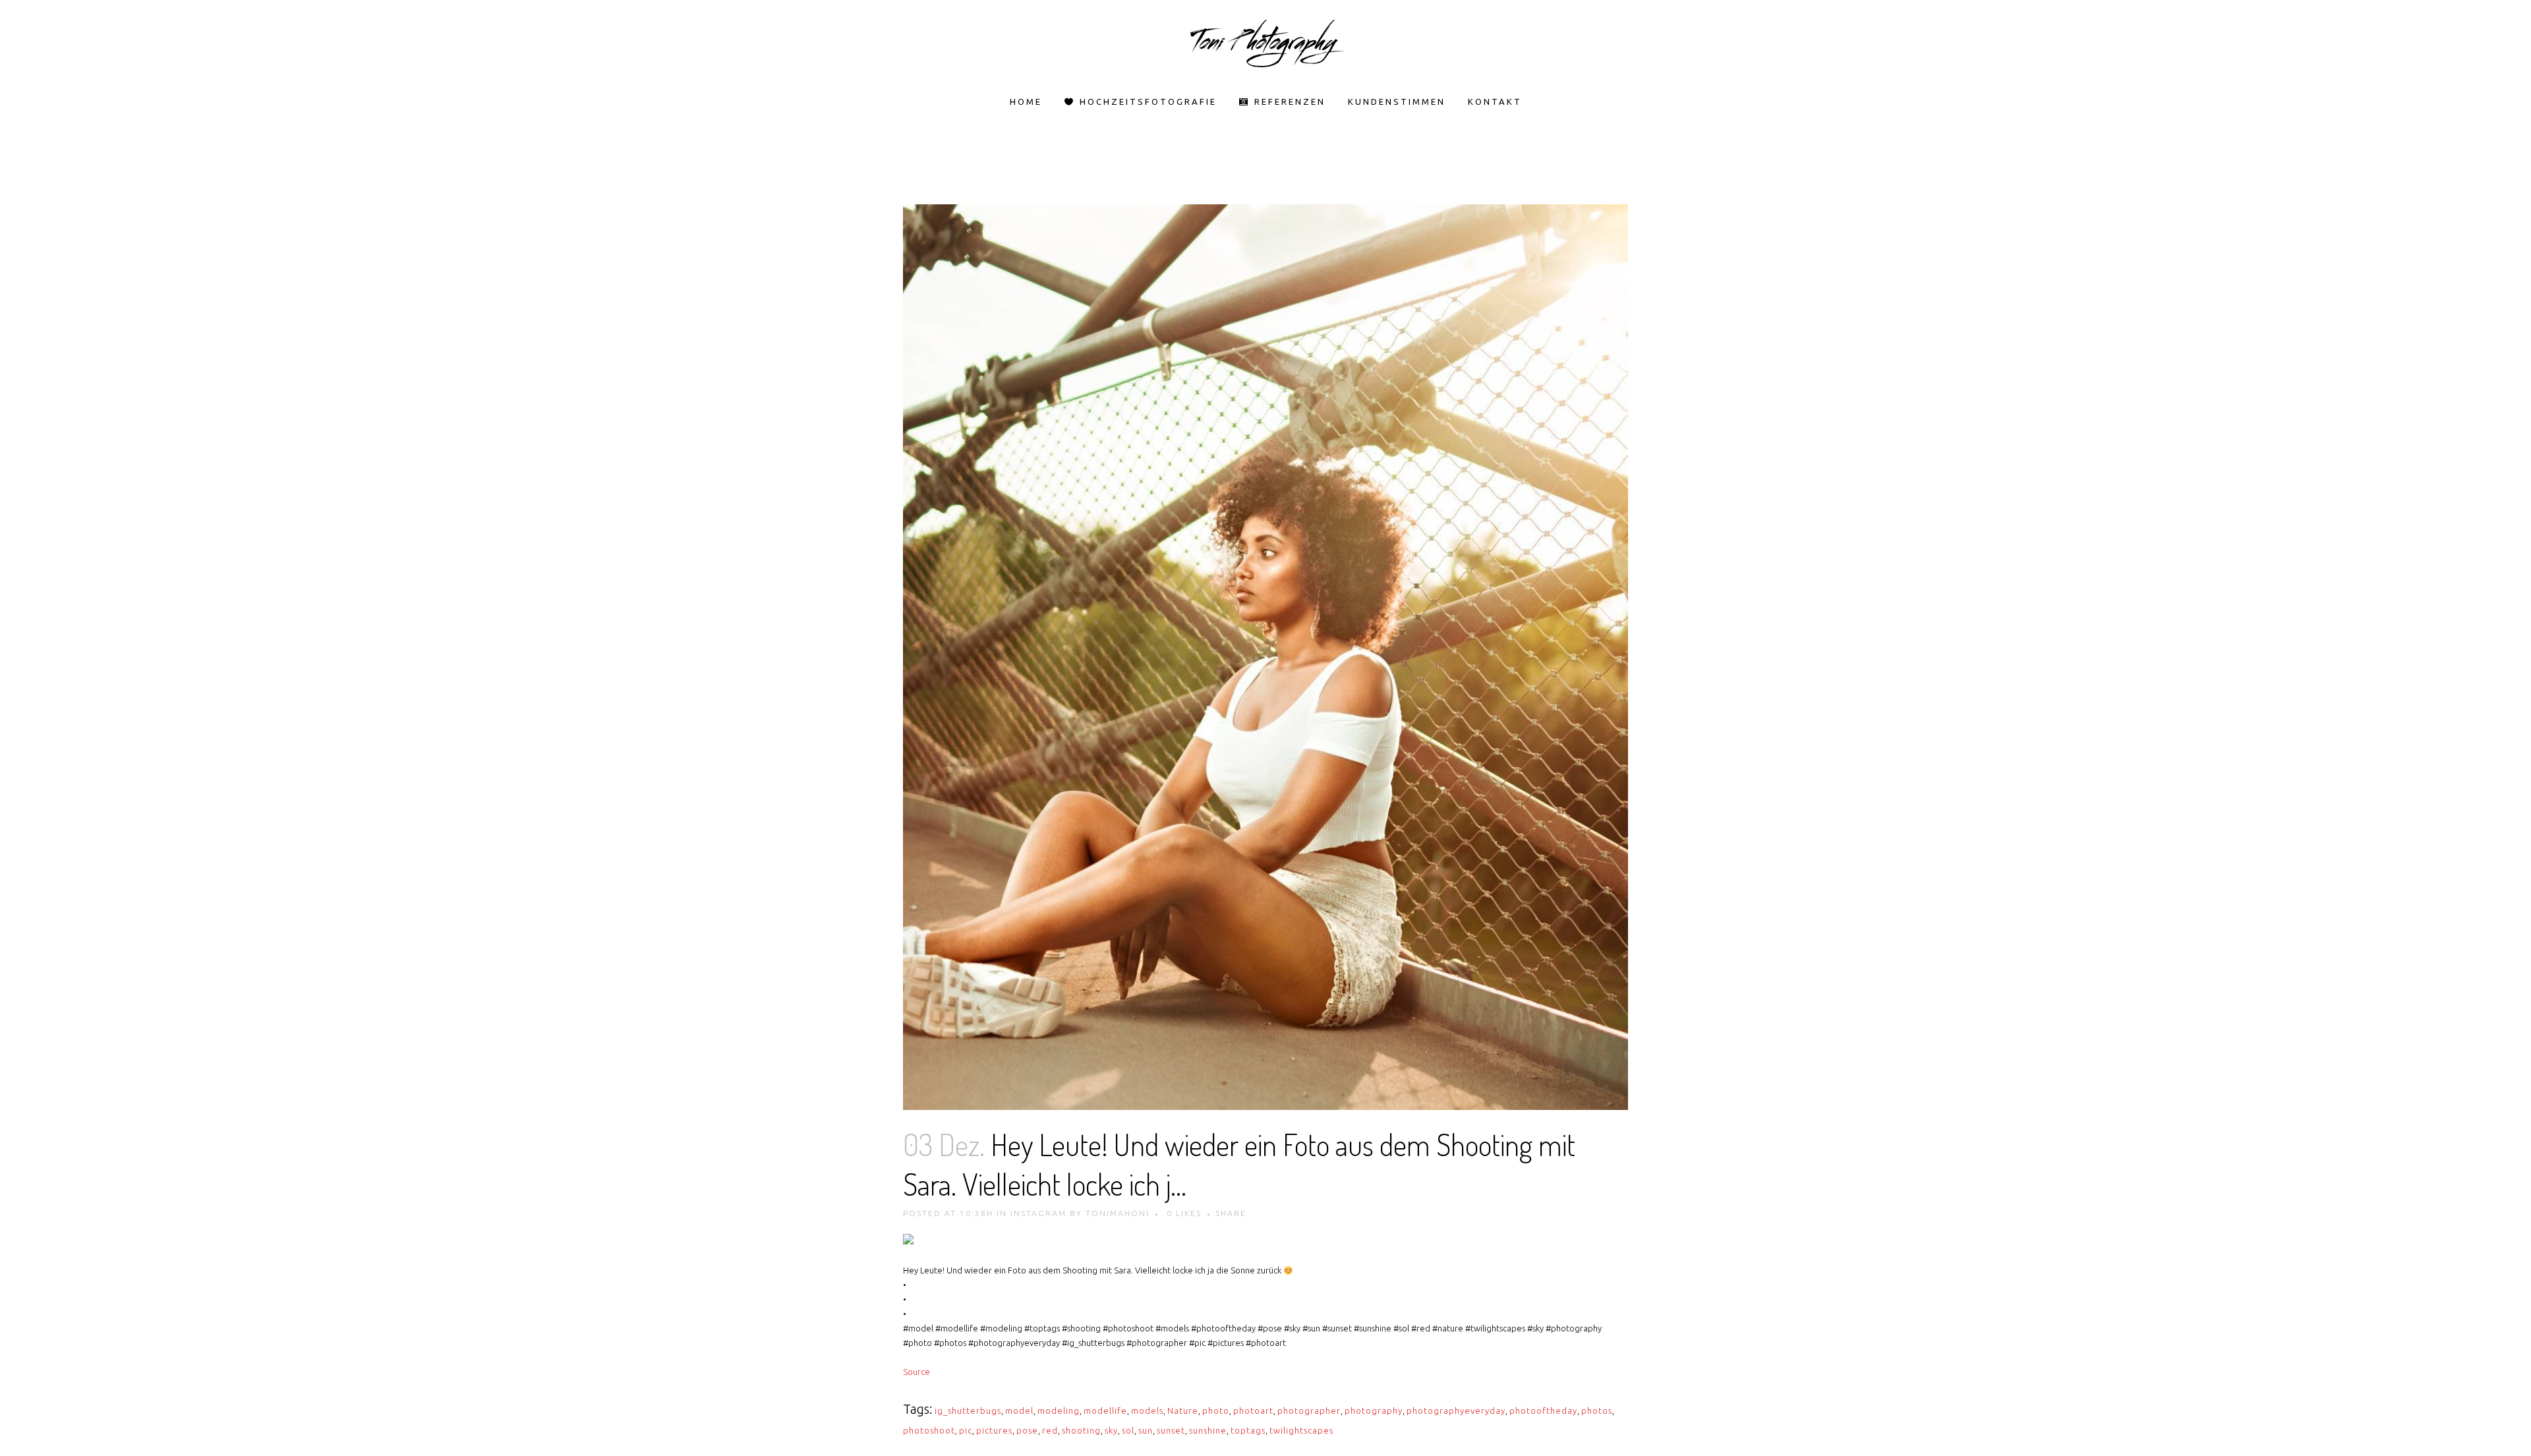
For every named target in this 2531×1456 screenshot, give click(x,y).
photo (1216, 1411)
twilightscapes (1301, 1430)
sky (1111, 1430)
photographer (1309, 1411)
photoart (1253, 1411)
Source (916, 1372)
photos (1597, 1411)
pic (966, 1430)
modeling (1059, 1411)
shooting (1081, 1430)
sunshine (1208, 1430)
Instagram (1038, 1213)
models (1147, 1411)
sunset (1171, 1430)
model (1019, 1411)
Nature (1183, 1411)
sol (1128, 1430)
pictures (994, 1430)
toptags (1248, 1430)
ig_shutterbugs (968, 1411)
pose (1027, 1430)
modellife (1105, 1411)
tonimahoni (1118, 1213)
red (1050, 1430)
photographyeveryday (1456, 1411)
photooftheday (1543, 1411)
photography (1374, 1411)
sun (1146, 1430)
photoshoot (929, 1430)
